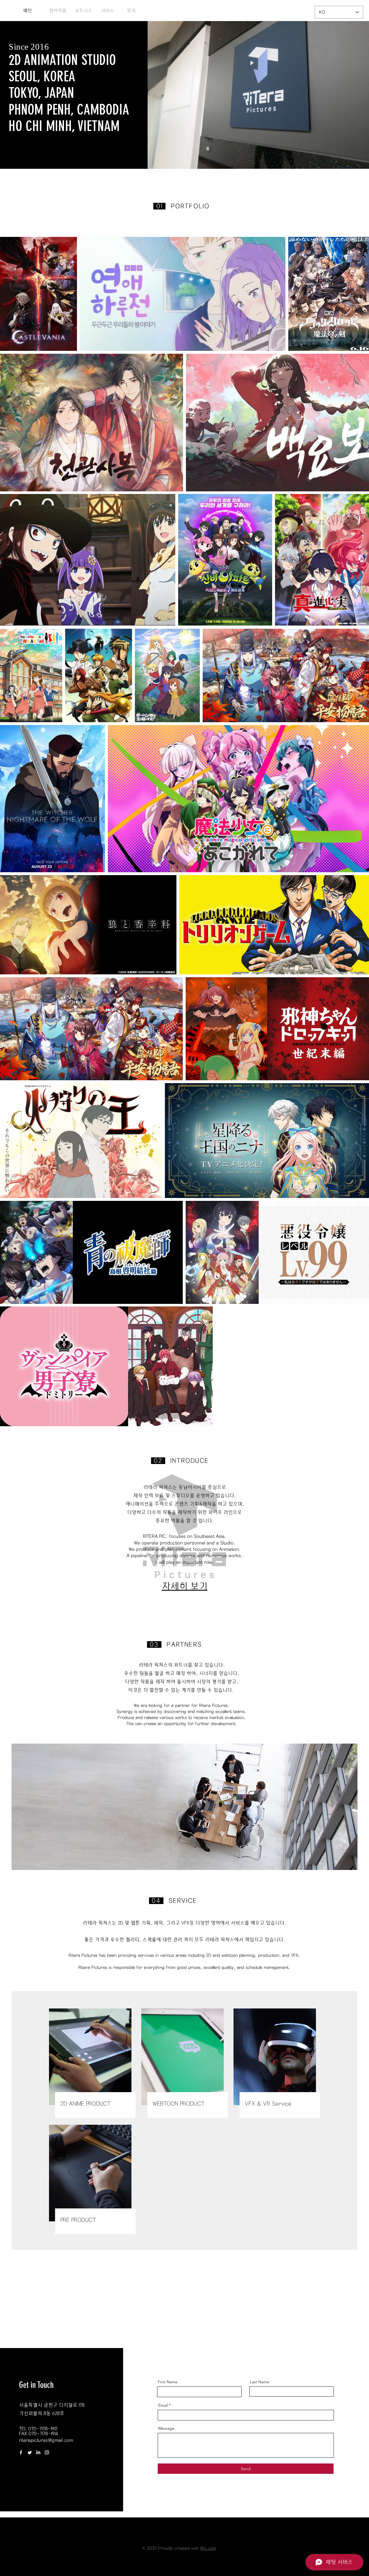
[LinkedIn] (38, 2452)
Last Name (260, 2382)
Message (166, 2428)
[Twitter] (30, 2452)
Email (163, 2405)
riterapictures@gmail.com (46, 2440)
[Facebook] (21, 2452)
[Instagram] (47, 2452)
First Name (168, 2382)
